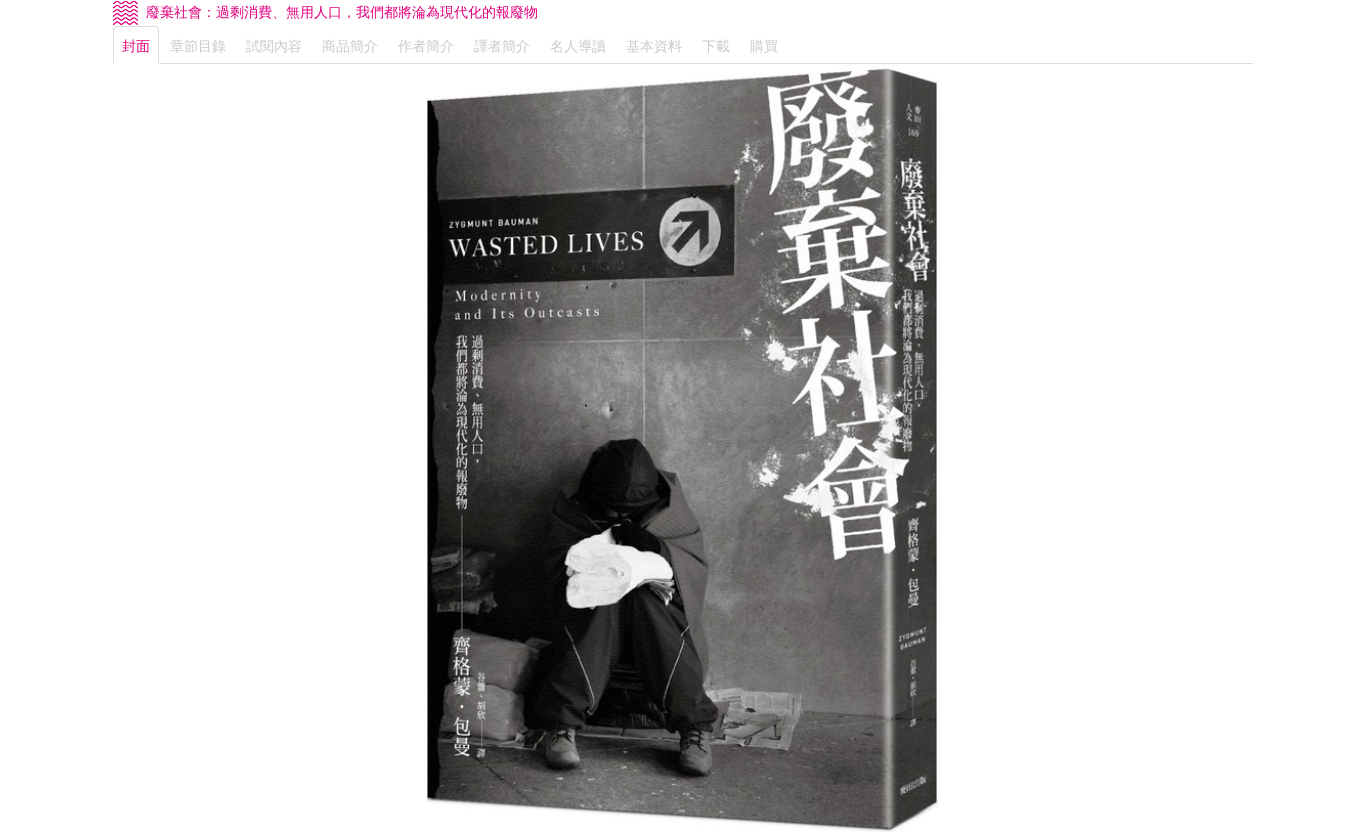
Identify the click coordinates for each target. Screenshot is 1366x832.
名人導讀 (578, 45)
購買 (764, 45)
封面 (136, 45)
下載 (716, 45)
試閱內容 (274, 45)
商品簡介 (350, 45)
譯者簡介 (502, 45)
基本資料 (654, 45)
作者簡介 (426, 45)
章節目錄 (198, 45)
